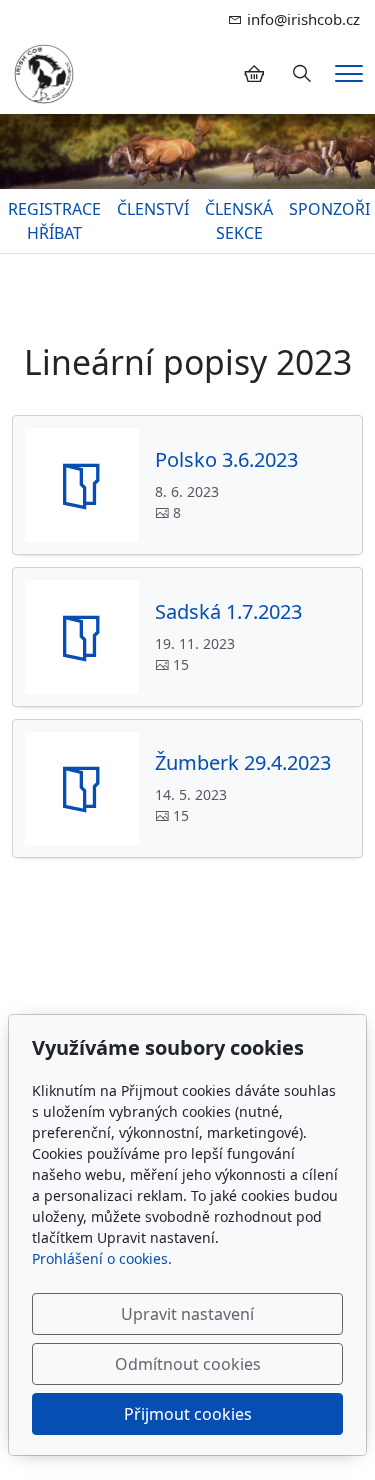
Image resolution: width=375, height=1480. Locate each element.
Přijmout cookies (188, 1414)
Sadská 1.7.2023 (228, 612)
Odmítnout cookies (188, 1364)
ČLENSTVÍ (153, 209)
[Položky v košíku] (254, 74)
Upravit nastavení (187, 1314)
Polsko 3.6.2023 (226, 460)
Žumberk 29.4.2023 (243, 763)
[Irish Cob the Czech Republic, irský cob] (44, 72)
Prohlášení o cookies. (102, 1258)
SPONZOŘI (329, 209)
